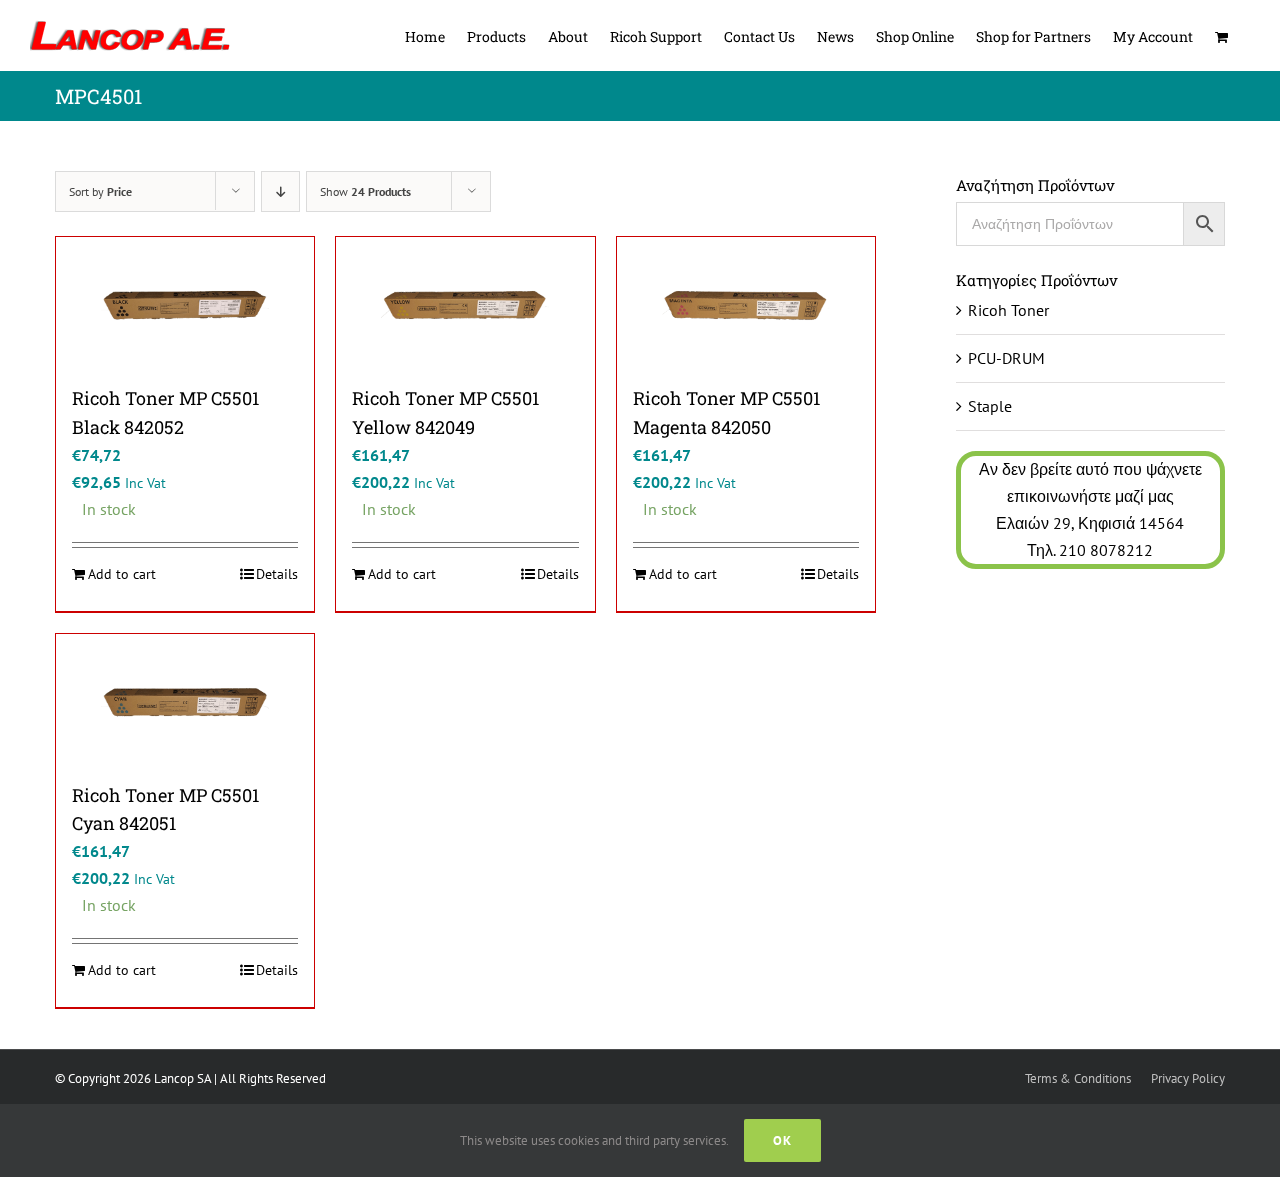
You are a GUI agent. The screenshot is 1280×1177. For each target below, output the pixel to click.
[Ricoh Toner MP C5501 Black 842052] (185, 305)
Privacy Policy (1188, 1078)
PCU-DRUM (1006, 358)
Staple (990, 406)
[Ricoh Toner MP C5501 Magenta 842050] (746, 305)
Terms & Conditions (1078, 1078)
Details (277, 574)
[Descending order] (280, 191)
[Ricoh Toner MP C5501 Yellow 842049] (465, 305)
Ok (782, 1140)
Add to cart (122, 574)
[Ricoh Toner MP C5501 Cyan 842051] (185, 702)
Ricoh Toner (1008, 310)
